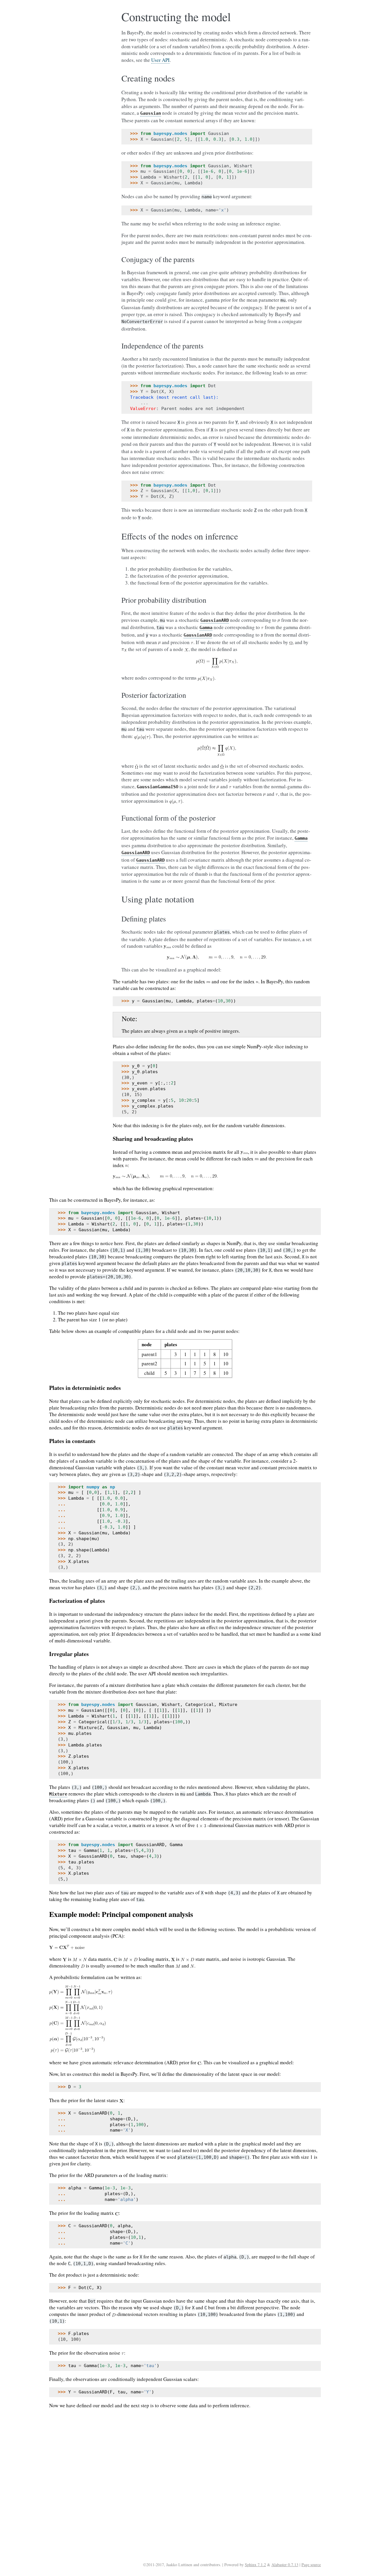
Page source (311, 2565)
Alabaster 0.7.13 (285, 2565)
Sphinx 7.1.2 (255, 2565)
